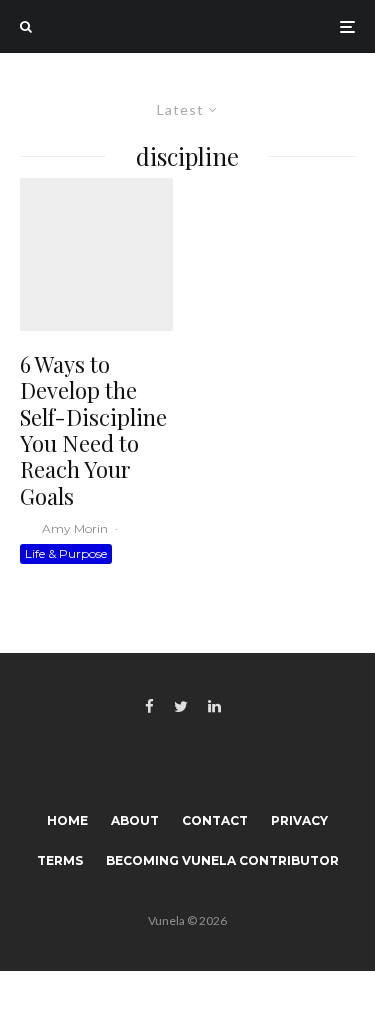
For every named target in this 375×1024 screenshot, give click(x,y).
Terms (60, 860)
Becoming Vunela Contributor (222, 860)
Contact (215, 820)
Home (67, 820)
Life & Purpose (66, 553)
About (135, 820)
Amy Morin (75, 528)
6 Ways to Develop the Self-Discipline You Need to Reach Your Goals (93, 430)
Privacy (299, 820)
